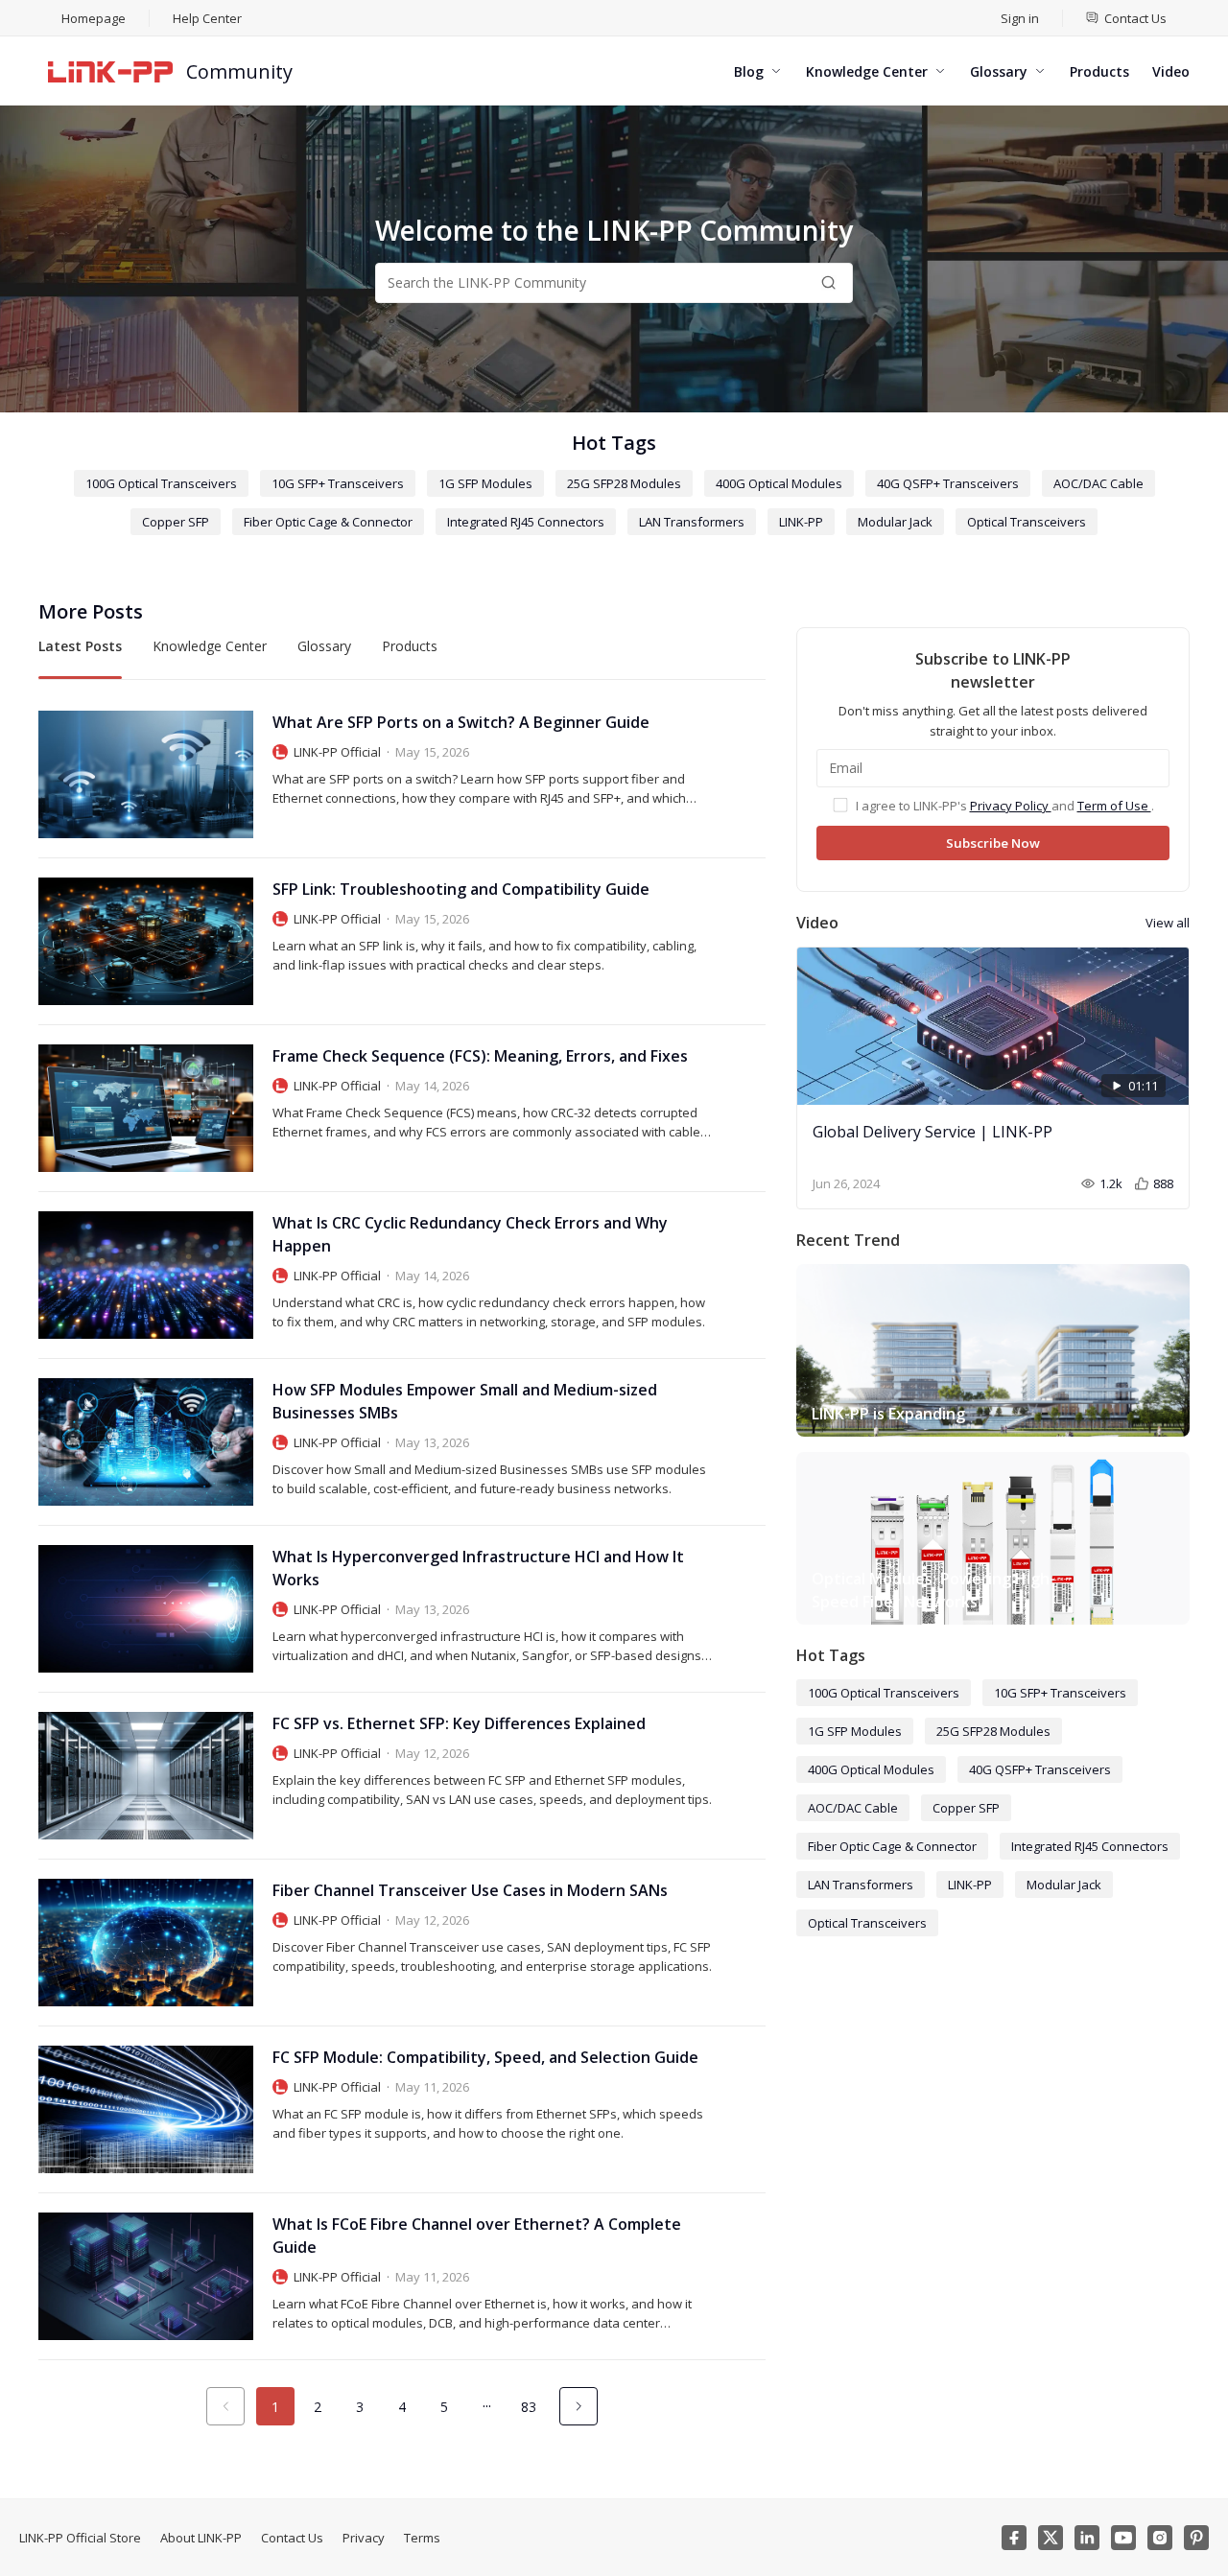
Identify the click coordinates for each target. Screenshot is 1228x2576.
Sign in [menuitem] (1020, 18)
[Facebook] (1014, 2538)
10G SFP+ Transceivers (338, 483)
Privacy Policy (1011, 806)
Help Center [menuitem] (207, 18)
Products (410, 646)
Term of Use (1114, 806)
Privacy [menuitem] (364, 2538)
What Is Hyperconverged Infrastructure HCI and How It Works (478, 1568)
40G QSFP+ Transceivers (948, 483)
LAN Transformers (692, 522)
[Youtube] (1123, 2538)
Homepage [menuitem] (94, 18)
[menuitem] (1126, 18)
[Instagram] (1160, 2538)
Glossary (324, 646)
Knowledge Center (210, 646)
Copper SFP (176, 522)
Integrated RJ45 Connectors (526, 522)
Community (239, 71)
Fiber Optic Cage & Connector (328, 522)
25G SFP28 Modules (624, 483)
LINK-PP (801, 522)
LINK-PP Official (337, 752)
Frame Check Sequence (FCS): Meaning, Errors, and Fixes (480, 1056)
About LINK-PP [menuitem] (201, 2538)
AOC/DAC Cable (1098, 483)
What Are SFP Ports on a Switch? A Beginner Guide (461, 722)
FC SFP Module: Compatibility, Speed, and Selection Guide (485, 2057)
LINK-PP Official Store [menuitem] (80, 2538)
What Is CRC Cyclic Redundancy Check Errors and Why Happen (470, 1234)
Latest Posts (80, 646)
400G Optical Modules (779, 483)
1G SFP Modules (485, 483)
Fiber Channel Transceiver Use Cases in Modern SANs (470, 1890)
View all (1168, 923)
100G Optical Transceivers (161, 483)
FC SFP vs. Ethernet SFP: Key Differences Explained (459, 1723)
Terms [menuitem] (422, 2538)
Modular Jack (895, 522)
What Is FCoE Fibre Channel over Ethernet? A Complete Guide (477, 2236)
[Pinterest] (1196, 2538)
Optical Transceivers (1027, 522)
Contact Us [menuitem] (292, 2538)
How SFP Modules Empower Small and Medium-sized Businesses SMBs (465, 1401)
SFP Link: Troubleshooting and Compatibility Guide (461, 889)
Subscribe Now (993, 843)
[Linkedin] (1087, 2538)
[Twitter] (1051, 2538)
